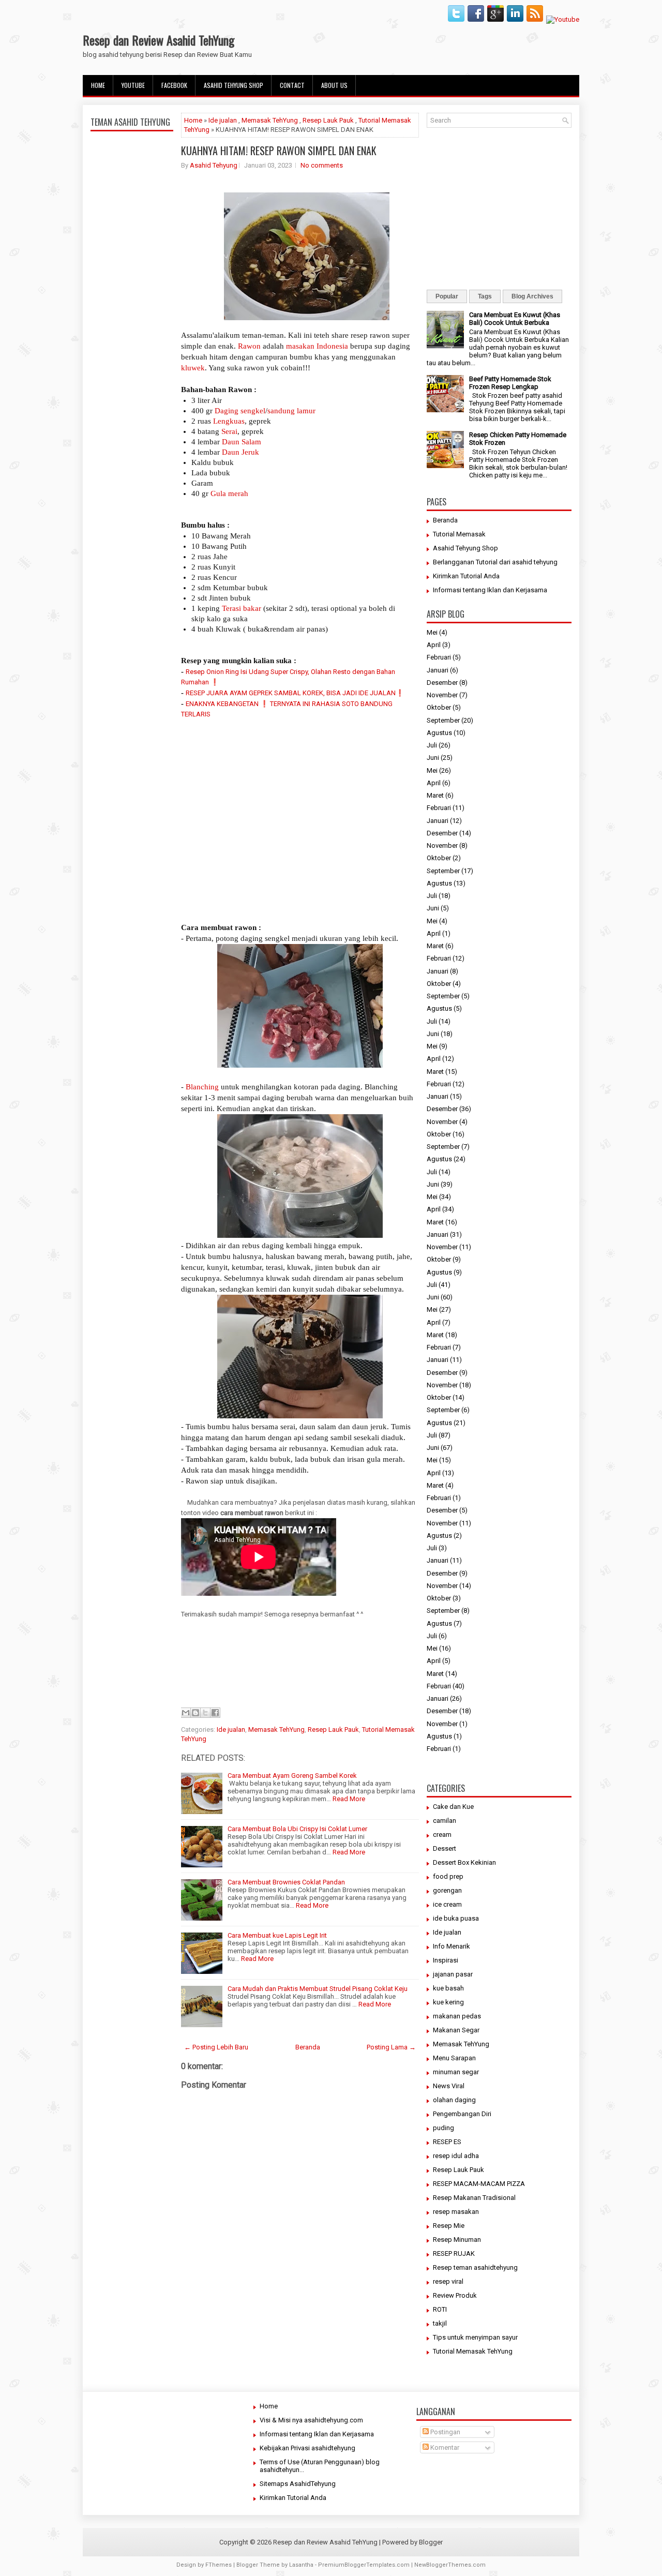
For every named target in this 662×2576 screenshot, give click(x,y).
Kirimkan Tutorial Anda (466, 576)
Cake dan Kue (453, 1807)
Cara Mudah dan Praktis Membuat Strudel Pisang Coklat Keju (318, 1989)
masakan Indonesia (317, 346)
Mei (432, 632)
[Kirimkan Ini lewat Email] (186, 1713)
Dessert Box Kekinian (464, 1862)
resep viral (448, 2281)
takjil (440, 2323)
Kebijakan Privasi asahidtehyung (307, 2448)
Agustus (439, 733)
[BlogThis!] (195, 1713)
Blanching (202, 1087)
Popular (447, 296)
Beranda (308, 2047)
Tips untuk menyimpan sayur (475, 2337)
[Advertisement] (132, 379)
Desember (442, 683)
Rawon (249, 346)
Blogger (431, 2542)
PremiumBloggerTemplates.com (364, 2565)
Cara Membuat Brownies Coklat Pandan (286, 1882)
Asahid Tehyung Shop (234, 85)
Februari (439, 657)
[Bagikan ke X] (205, 1713)
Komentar (444, 2447)
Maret (435, 795)
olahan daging (454, 2100)
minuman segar (456, 2072)
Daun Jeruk (240, 452)
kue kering (448, 2002)
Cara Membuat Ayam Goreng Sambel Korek (292, 1776)
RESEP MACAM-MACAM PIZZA (479, 2184)
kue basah (448, 1988)
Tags (485, 296)
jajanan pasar (453, 1974)
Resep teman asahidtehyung (475, 2267)
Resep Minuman (457, 2240)
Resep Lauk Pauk (328, 120)
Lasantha (301, 2565)
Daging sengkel (240, 411)
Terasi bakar (242, 608)
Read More (349, 1799)
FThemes (219, 2565)
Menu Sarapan (454, 2058)
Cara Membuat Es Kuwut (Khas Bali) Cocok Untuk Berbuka (515, 319)
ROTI (440, 2309)
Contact (292, 85)
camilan (445, 1821)
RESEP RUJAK (454, 2253)
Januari (438, 670)
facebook (174, 85)
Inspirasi (446, 1960)
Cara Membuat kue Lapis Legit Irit (277, 1935)
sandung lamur (291, 411)
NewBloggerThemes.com (450, 2565)
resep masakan (456, 2212)
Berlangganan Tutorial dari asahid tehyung (495, 562)
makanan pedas (457, 2016)
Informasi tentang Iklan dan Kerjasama (490, 590)
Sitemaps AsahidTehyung (298, 2484)
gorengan (447, 1890)
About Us (334, 85)
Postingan (445, 2432)
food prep (448, 1876)
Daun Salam (242, 442)
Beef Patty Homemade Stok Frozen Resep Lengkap (510, 383)
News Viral (449, 2086)
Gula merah (229, 493)
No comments (322, 165)
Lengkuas (229, 421)
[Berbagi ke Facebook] (215, 1713)
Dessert (445, 1848)
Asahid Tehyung (214, 165)
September (443, 720)
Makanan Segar (456, 2030)
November (442, 695)
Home (98, 85)
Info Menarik (452, 1946)
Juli (432, 745)
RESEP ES (447, 2142)
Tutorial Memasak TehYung (473, 2351)
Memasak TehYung (270, 120)
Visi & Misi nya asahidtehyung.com (311, 2420)
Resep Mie (449, 2226)
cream (442, 1834)
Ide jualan (223, 120)
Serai (229, 431)
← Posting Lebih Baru (216, 2047)
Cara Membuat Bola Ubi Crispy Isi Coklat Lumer (297, 1829)
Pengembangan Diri (462, 2114)
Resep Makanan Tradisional (474, 2198)
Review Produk (455, 2295)
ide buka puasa (456, 1918)
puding (443, 2128)
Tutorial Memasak (459, 534)
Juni (433, 758)
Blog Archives (532, 296)
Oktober (439, 707)
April (434, 645)
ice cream (447, 1904)
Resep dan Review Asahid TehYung (159, 40)
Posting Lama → (391, 2047)
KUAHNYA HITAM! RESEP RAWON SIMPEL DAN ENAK (279, 151)
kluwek (193, 368)
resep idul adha (456, 2156)
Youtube (133, 85)
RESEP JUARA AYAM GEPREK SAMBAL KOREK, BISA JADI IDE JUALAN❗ (295, 693)
